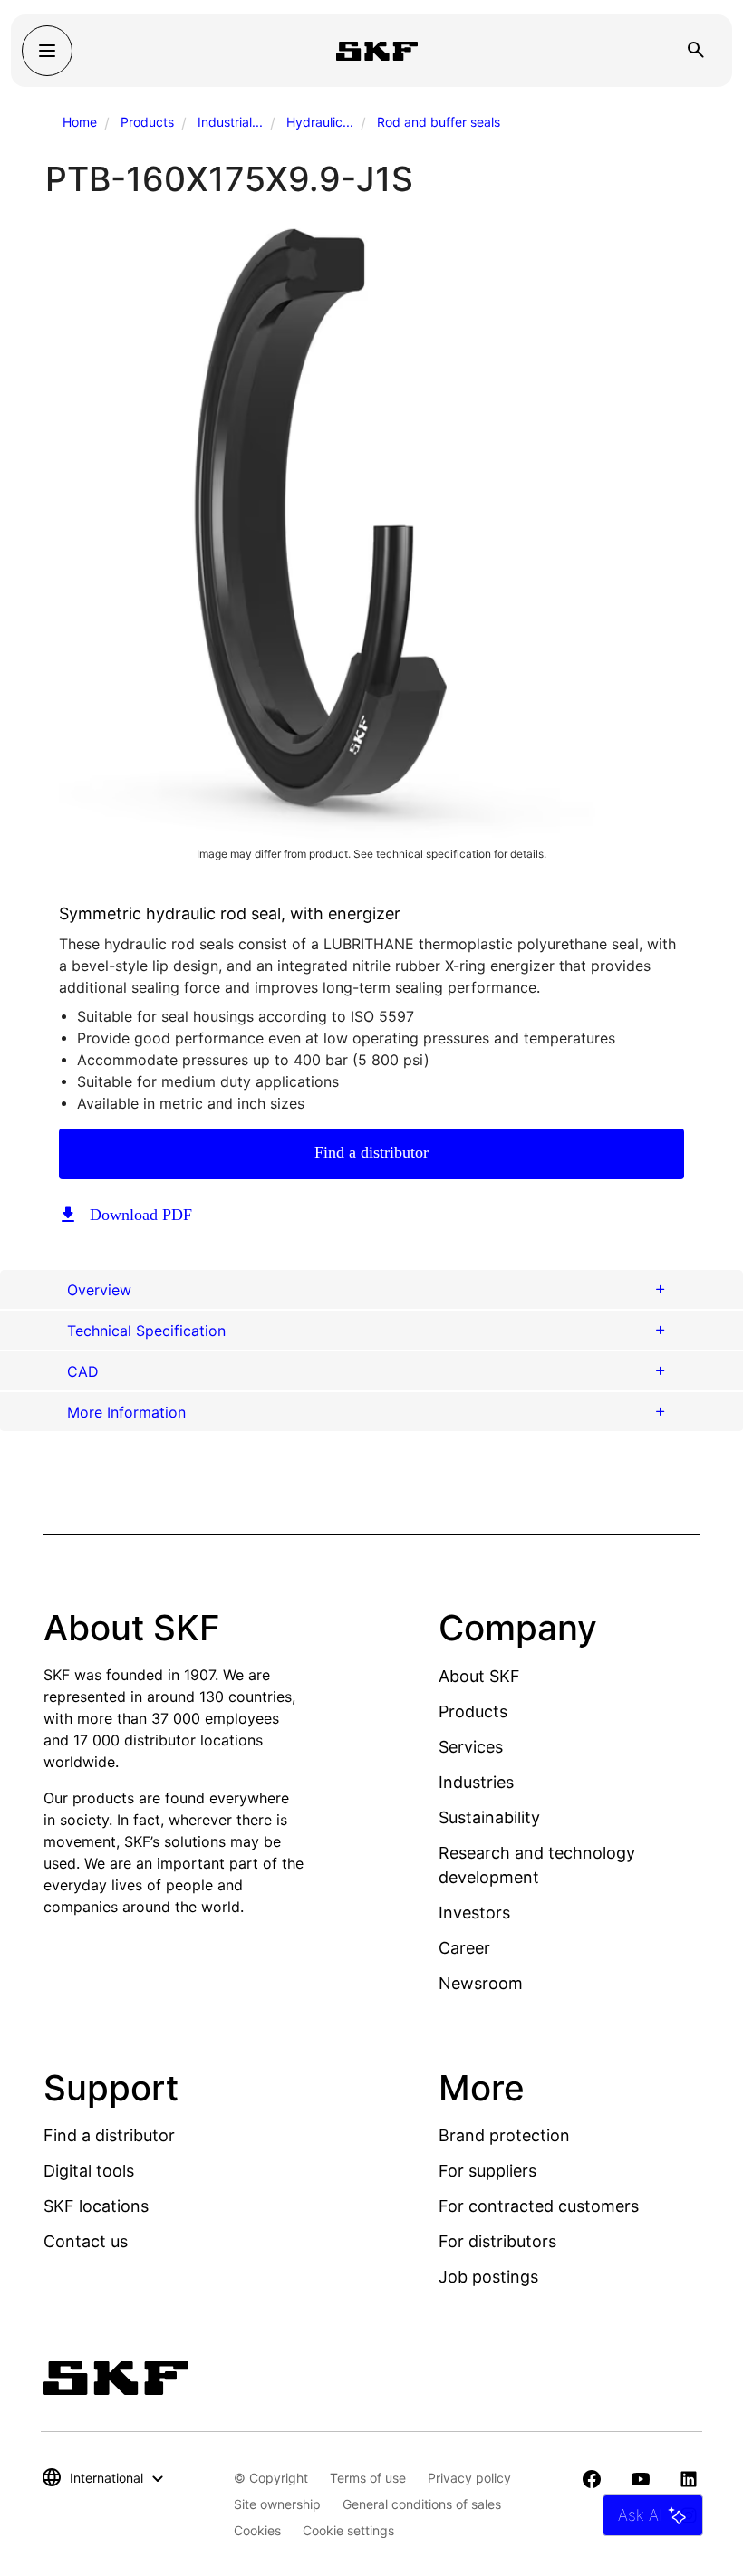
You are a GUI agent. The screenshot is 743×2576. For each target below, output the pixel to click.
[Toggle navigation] (47, 51)
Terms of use (368, 2478)
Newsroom (481, 1983)
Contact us (86, 2241)
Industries (476, 1782)
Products (147, 122)
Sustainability (489, 1817)
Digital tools (89, 2171)
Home (80, 122)
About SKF (479, 1676)
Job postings (488, 2277)
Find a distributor (371, 1152)
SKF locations (96, 2206)
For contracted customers (539, 2206)
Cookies (257, 2530)
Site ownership (277, 2504)
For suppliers (487, 2171)
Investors (474, 1913)
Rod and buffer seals (439, 122)
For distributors (497, 2241)
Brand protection (504, 2135)
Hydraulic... (320, 122)
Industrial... (230, 122)
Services (471, 1747)
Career (464, 1948)
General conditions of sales (422, 2504)
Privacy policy (469, 2478)
